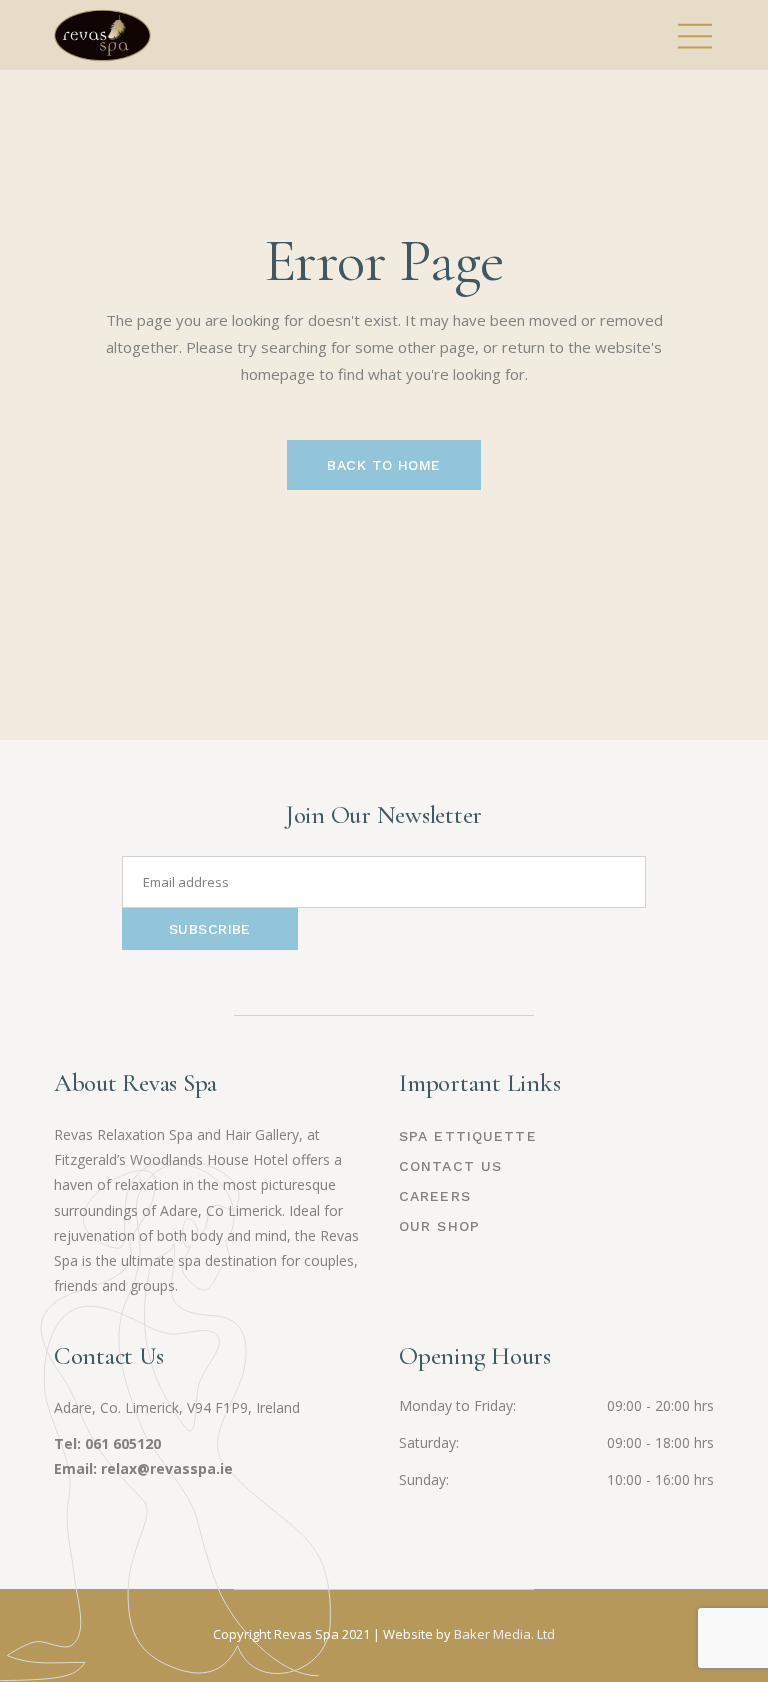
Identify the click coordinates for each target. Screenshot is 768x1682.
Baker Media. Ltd (504, 1634)
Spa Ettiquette (468, 1136)
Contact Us (450, 1166)
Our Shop (439, 1226)
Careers (435, 1196)
